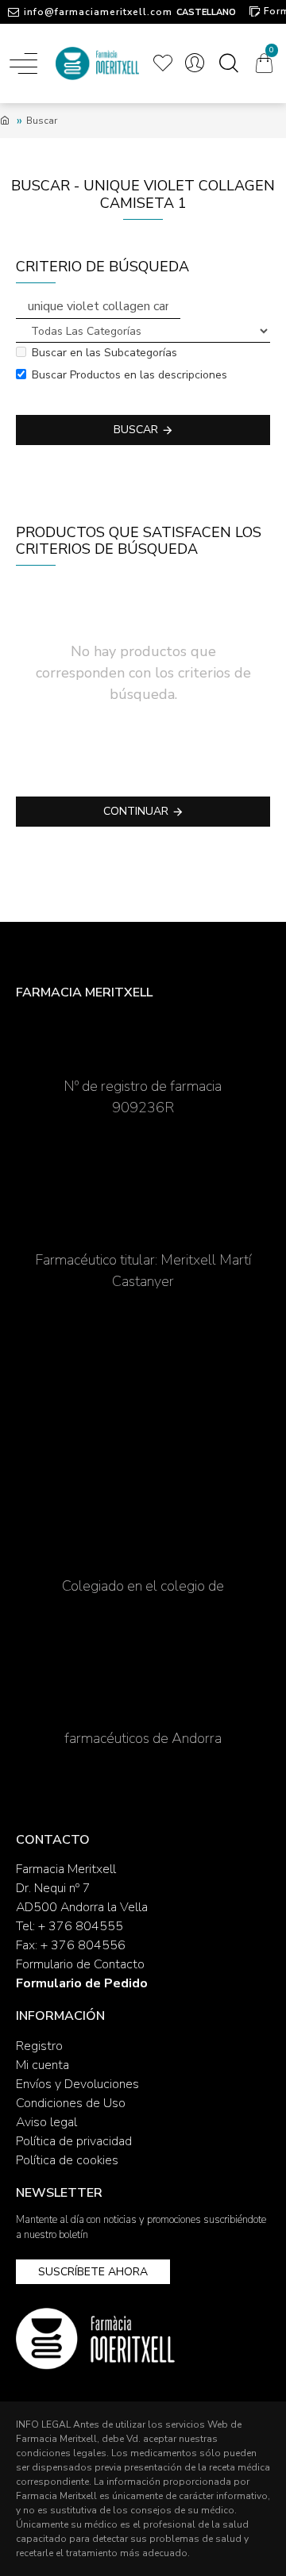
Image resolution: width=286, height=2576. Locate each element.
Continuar (136, 811)
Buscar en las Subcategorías (104, 353)
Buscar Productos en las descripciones (129, 375)
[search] (228, 63)
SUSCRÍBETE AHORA (93, 2272)
